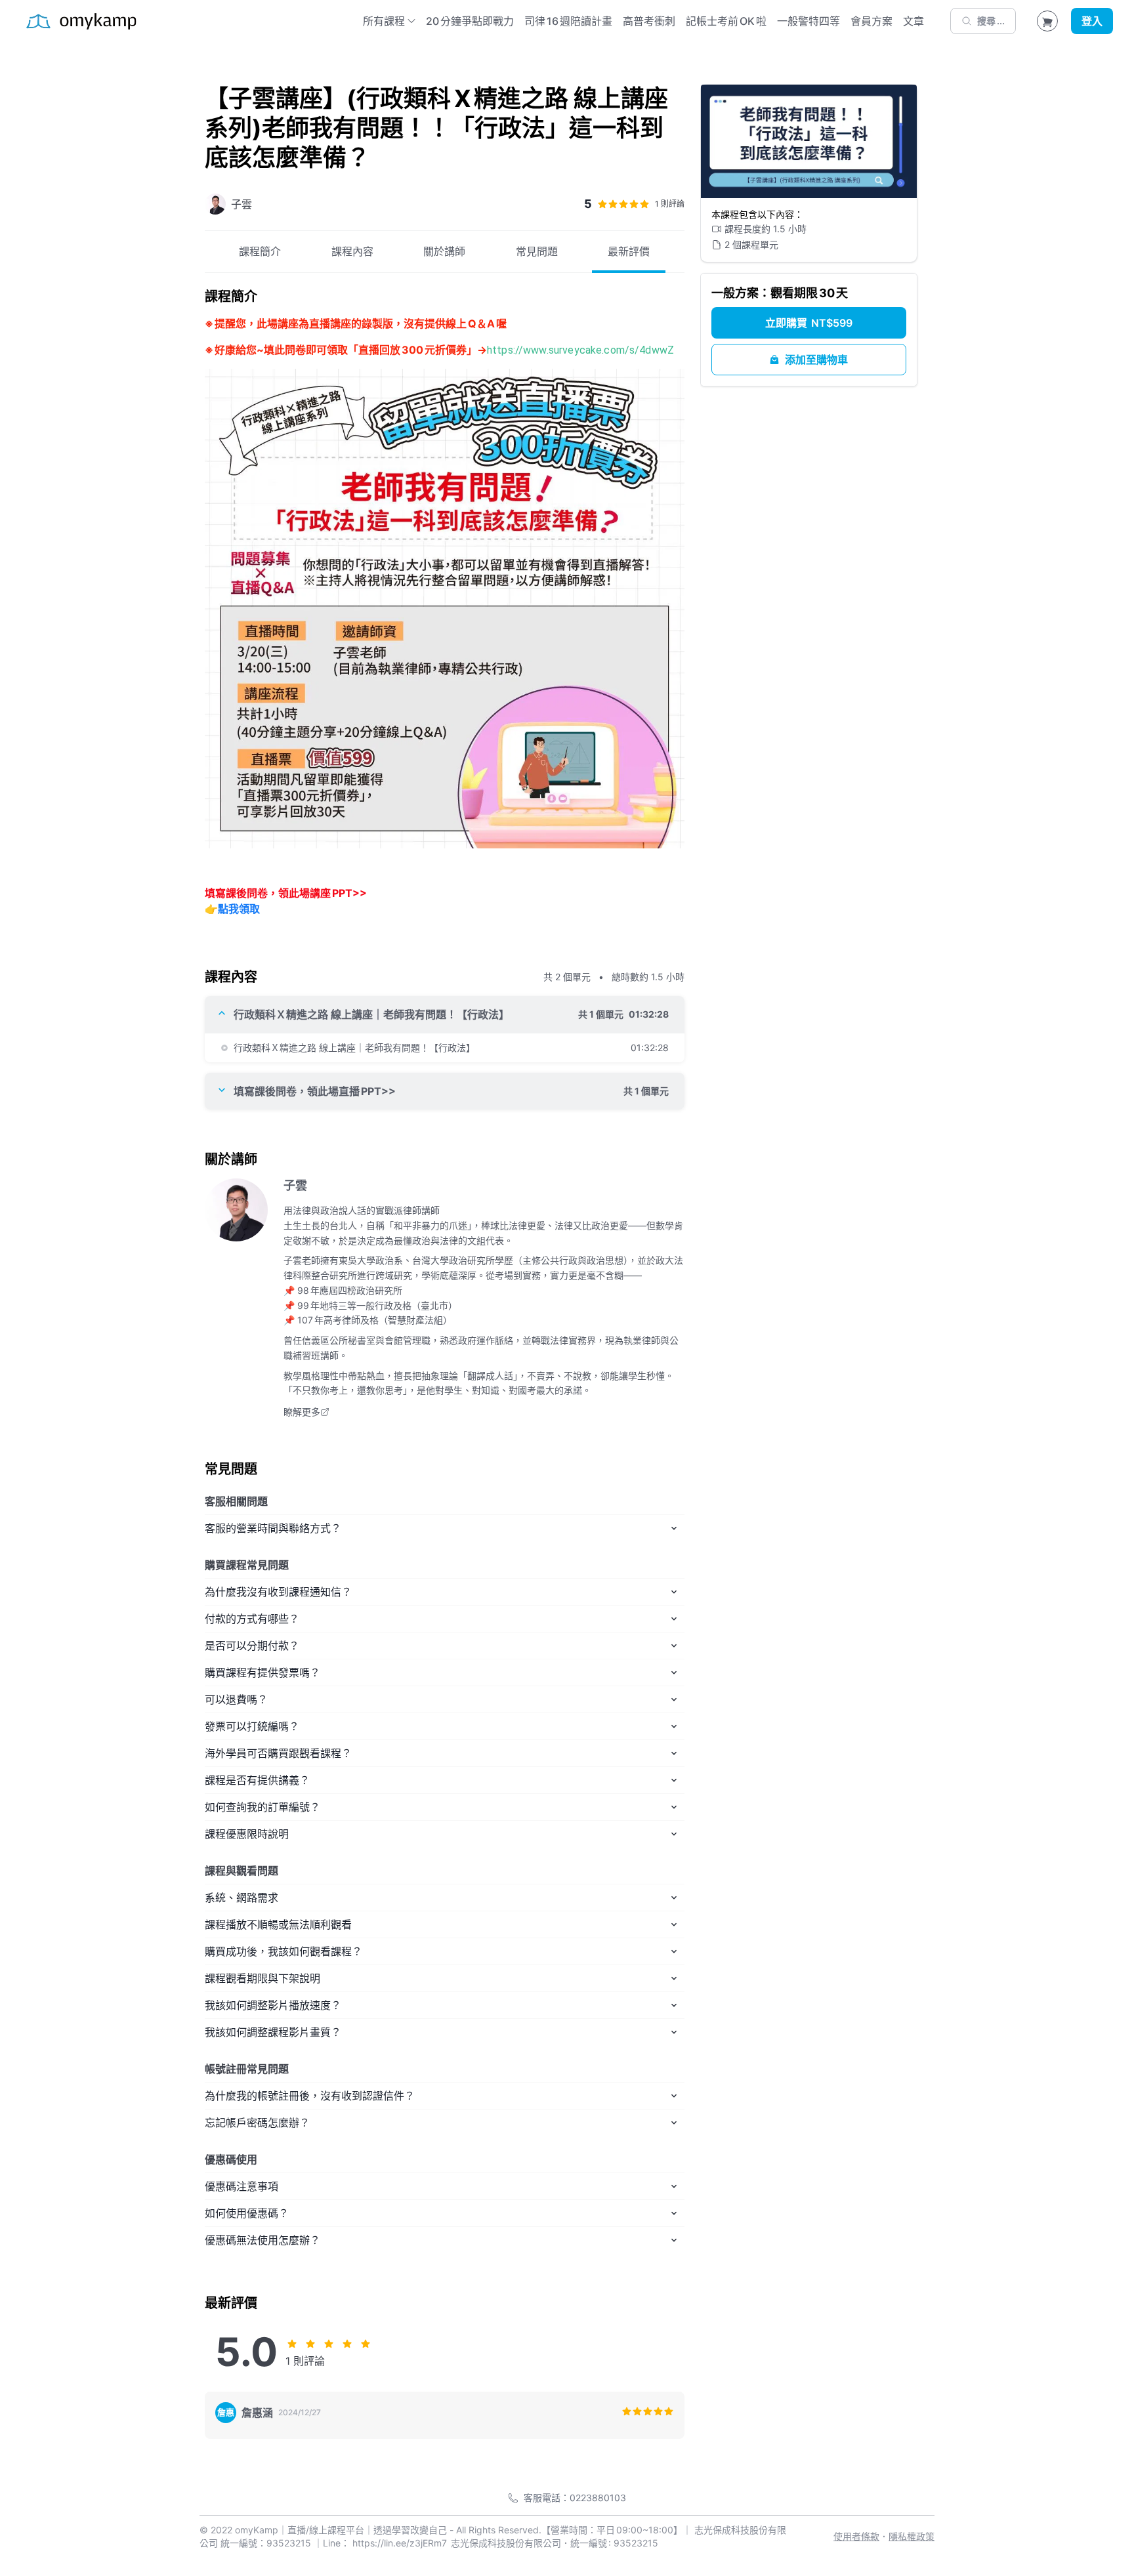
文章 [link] (913, 21)
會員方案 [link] (871, 21)
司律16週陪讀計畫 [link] (568, 21)
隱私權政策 (912, 2536)
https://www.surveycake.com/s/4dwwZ (580, 350)
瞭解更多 (302, 1412)
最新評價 (629, 251)
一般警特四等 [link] (808, 21)
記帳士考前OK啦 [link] (726, 21)
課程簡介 (260, 251)
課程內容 (352, 251)
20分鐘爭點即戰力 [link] (470, 21)
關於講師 (444, 251)
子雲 (295, 1185)
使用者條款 (856, 2536)
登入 (1092, 21)
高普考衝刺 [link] (649, 21)
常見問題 (537, 251)
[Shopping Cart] (1047, 21)
